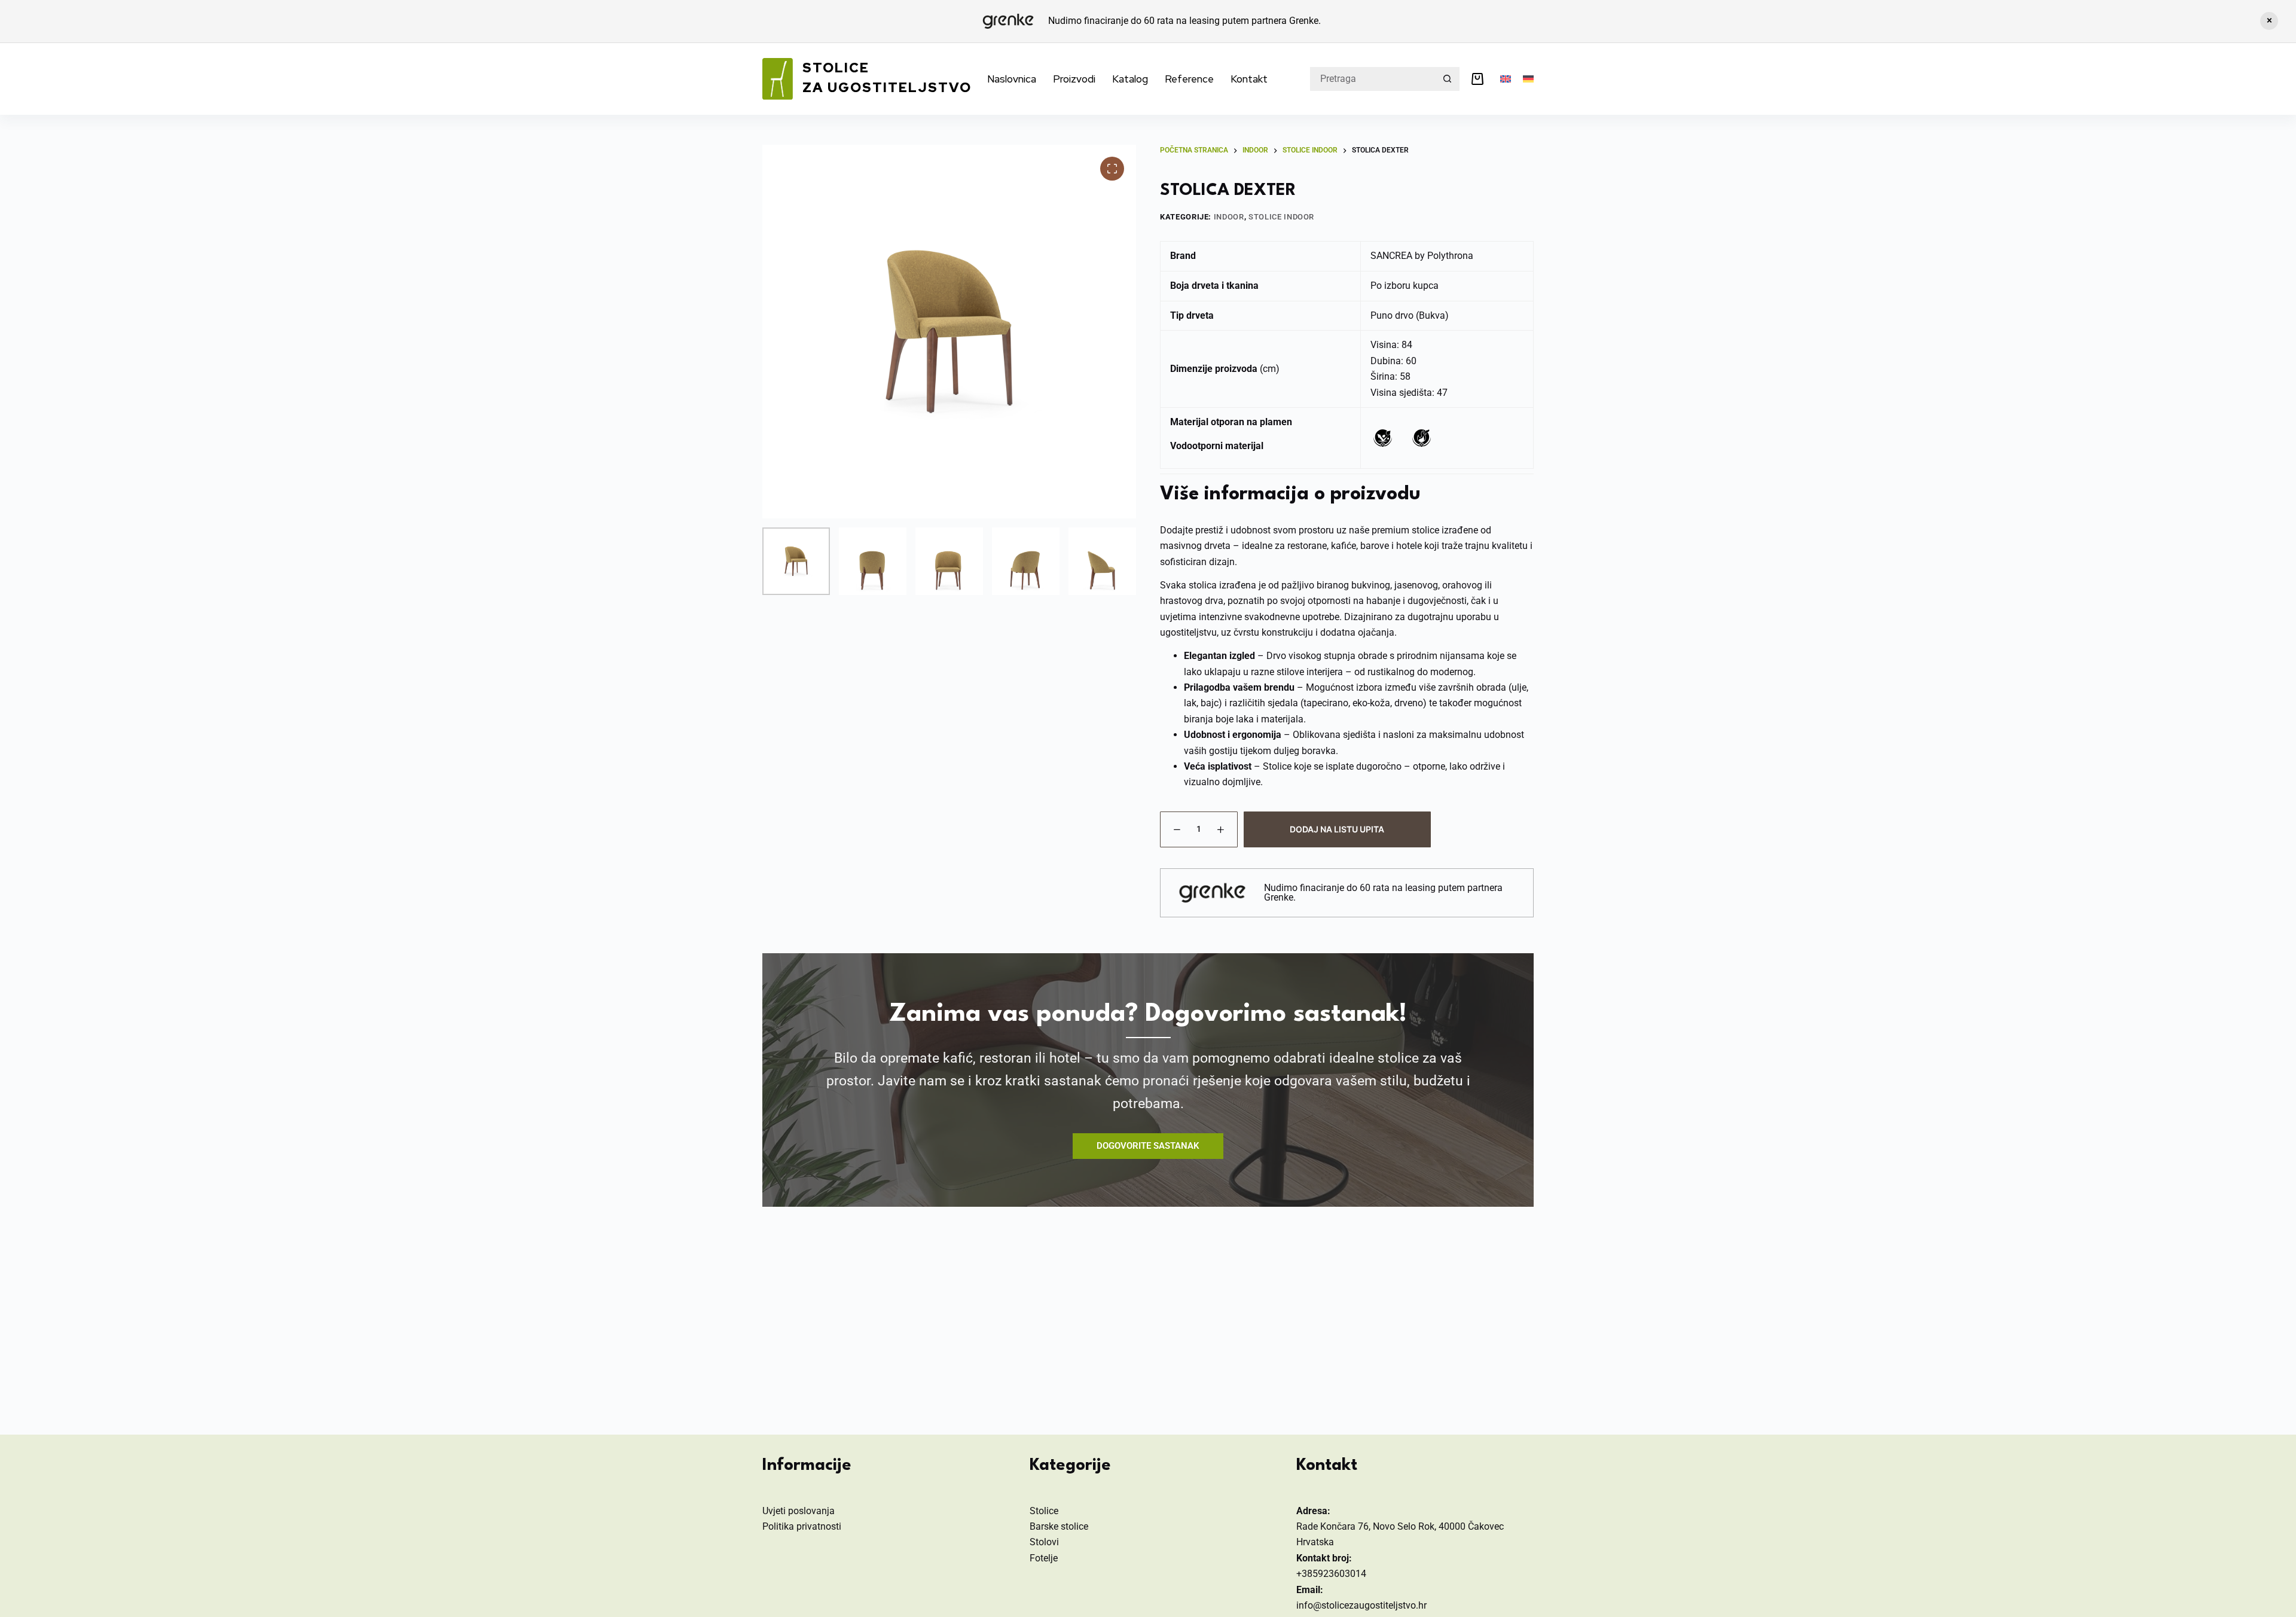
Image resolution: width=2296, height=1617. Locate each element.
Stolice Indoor (1281, 217)
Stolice (1044, 1511)
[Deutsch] (1528, 79)
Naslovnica (1012, 79)
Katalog (1130, 79)
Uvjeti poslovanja (799, 1511)
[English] (1506, 79)
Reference (1189, 79)
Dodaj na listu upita (1337, 829)
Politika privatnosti (802, 1526)
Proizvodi (1074, 79)
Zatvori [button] (2269, 21)
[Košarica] (1480, 79)
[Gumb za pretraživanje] (1448, 79)
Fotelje (1044, 1558)
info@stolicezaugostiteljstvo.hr (1361, 1605)
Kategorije (1070, 1466)
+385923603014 (1331, 1574)
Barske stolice (1059, 1526)
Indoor (1229, 217)
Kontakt (1249, 79)
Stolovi (1044, 1542)
